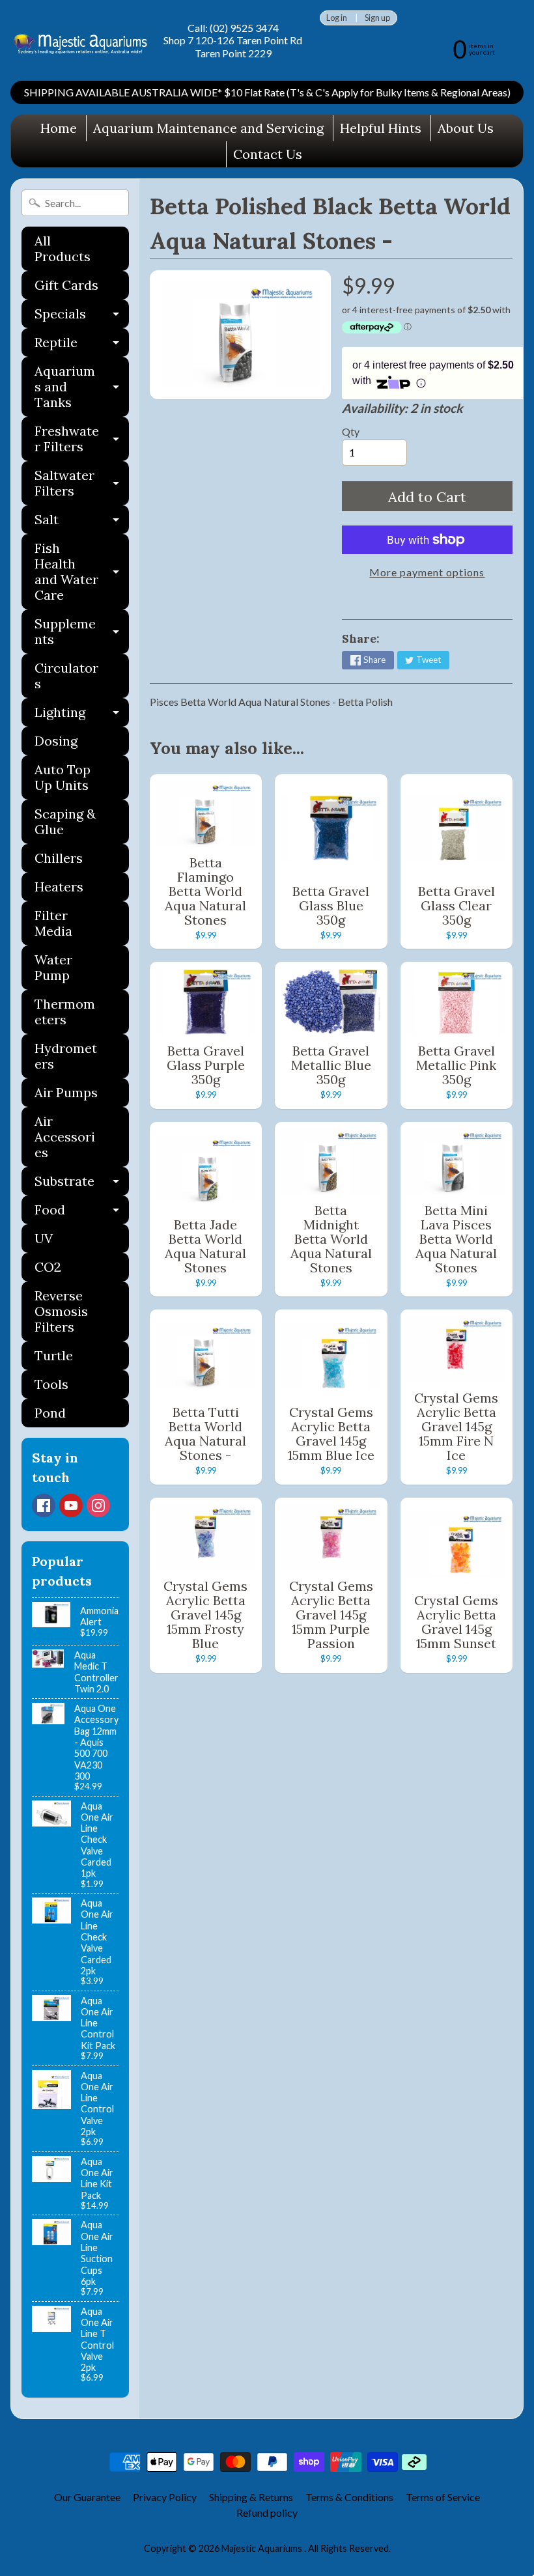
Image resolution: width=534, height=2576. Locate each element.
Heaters (59, 887)
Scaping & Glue (65, 821)
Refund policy (267, 2513)
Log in (337, 18)
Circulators (66, 676)
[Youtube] (71, 1505)
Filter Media (53, 923)
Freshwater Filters (82, 440)
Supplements (82, 632)
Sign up (377, 18)
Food (82, 1213)
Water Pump (53, 967)
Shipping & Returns (251, 2497)
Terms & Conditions (349, 2497)
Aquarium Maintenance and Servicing (208, 128)
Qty (351, 431)
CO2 (48, 1267)
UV (44, 1238)
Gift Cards (66, 285)
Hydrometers (66, 1056)
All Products (63, 248)
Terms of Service (443, 2497)
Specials (82, 317)
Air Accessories (65, 1137)
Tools (51, 1384)
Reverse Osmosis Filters (61, 1311)
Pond (50, 1413)
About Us (466, 128)
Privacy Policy (165, 2497)
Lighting (82, 715)
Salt (82, 523)
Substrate (82, 1184)
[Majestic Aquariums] (84, 41)
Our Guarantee (87, 2497)
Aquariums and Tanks (82, 386)
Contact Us (268, 154)
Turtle (54, 1355)
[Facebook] (44, 1505)
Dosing (56, 741)
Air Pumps (66, 1092)
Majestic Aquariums (263, 2548)
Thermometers (65, 1012)
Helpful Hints (381, 128)
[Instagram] (98, 1505)
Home (59, 128)
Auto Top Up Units (63, 777)
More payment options (427, 572)
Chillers (59, 858)
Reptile (82, 345)
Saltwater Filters (82, 484)
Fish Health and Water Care (82, 571)
